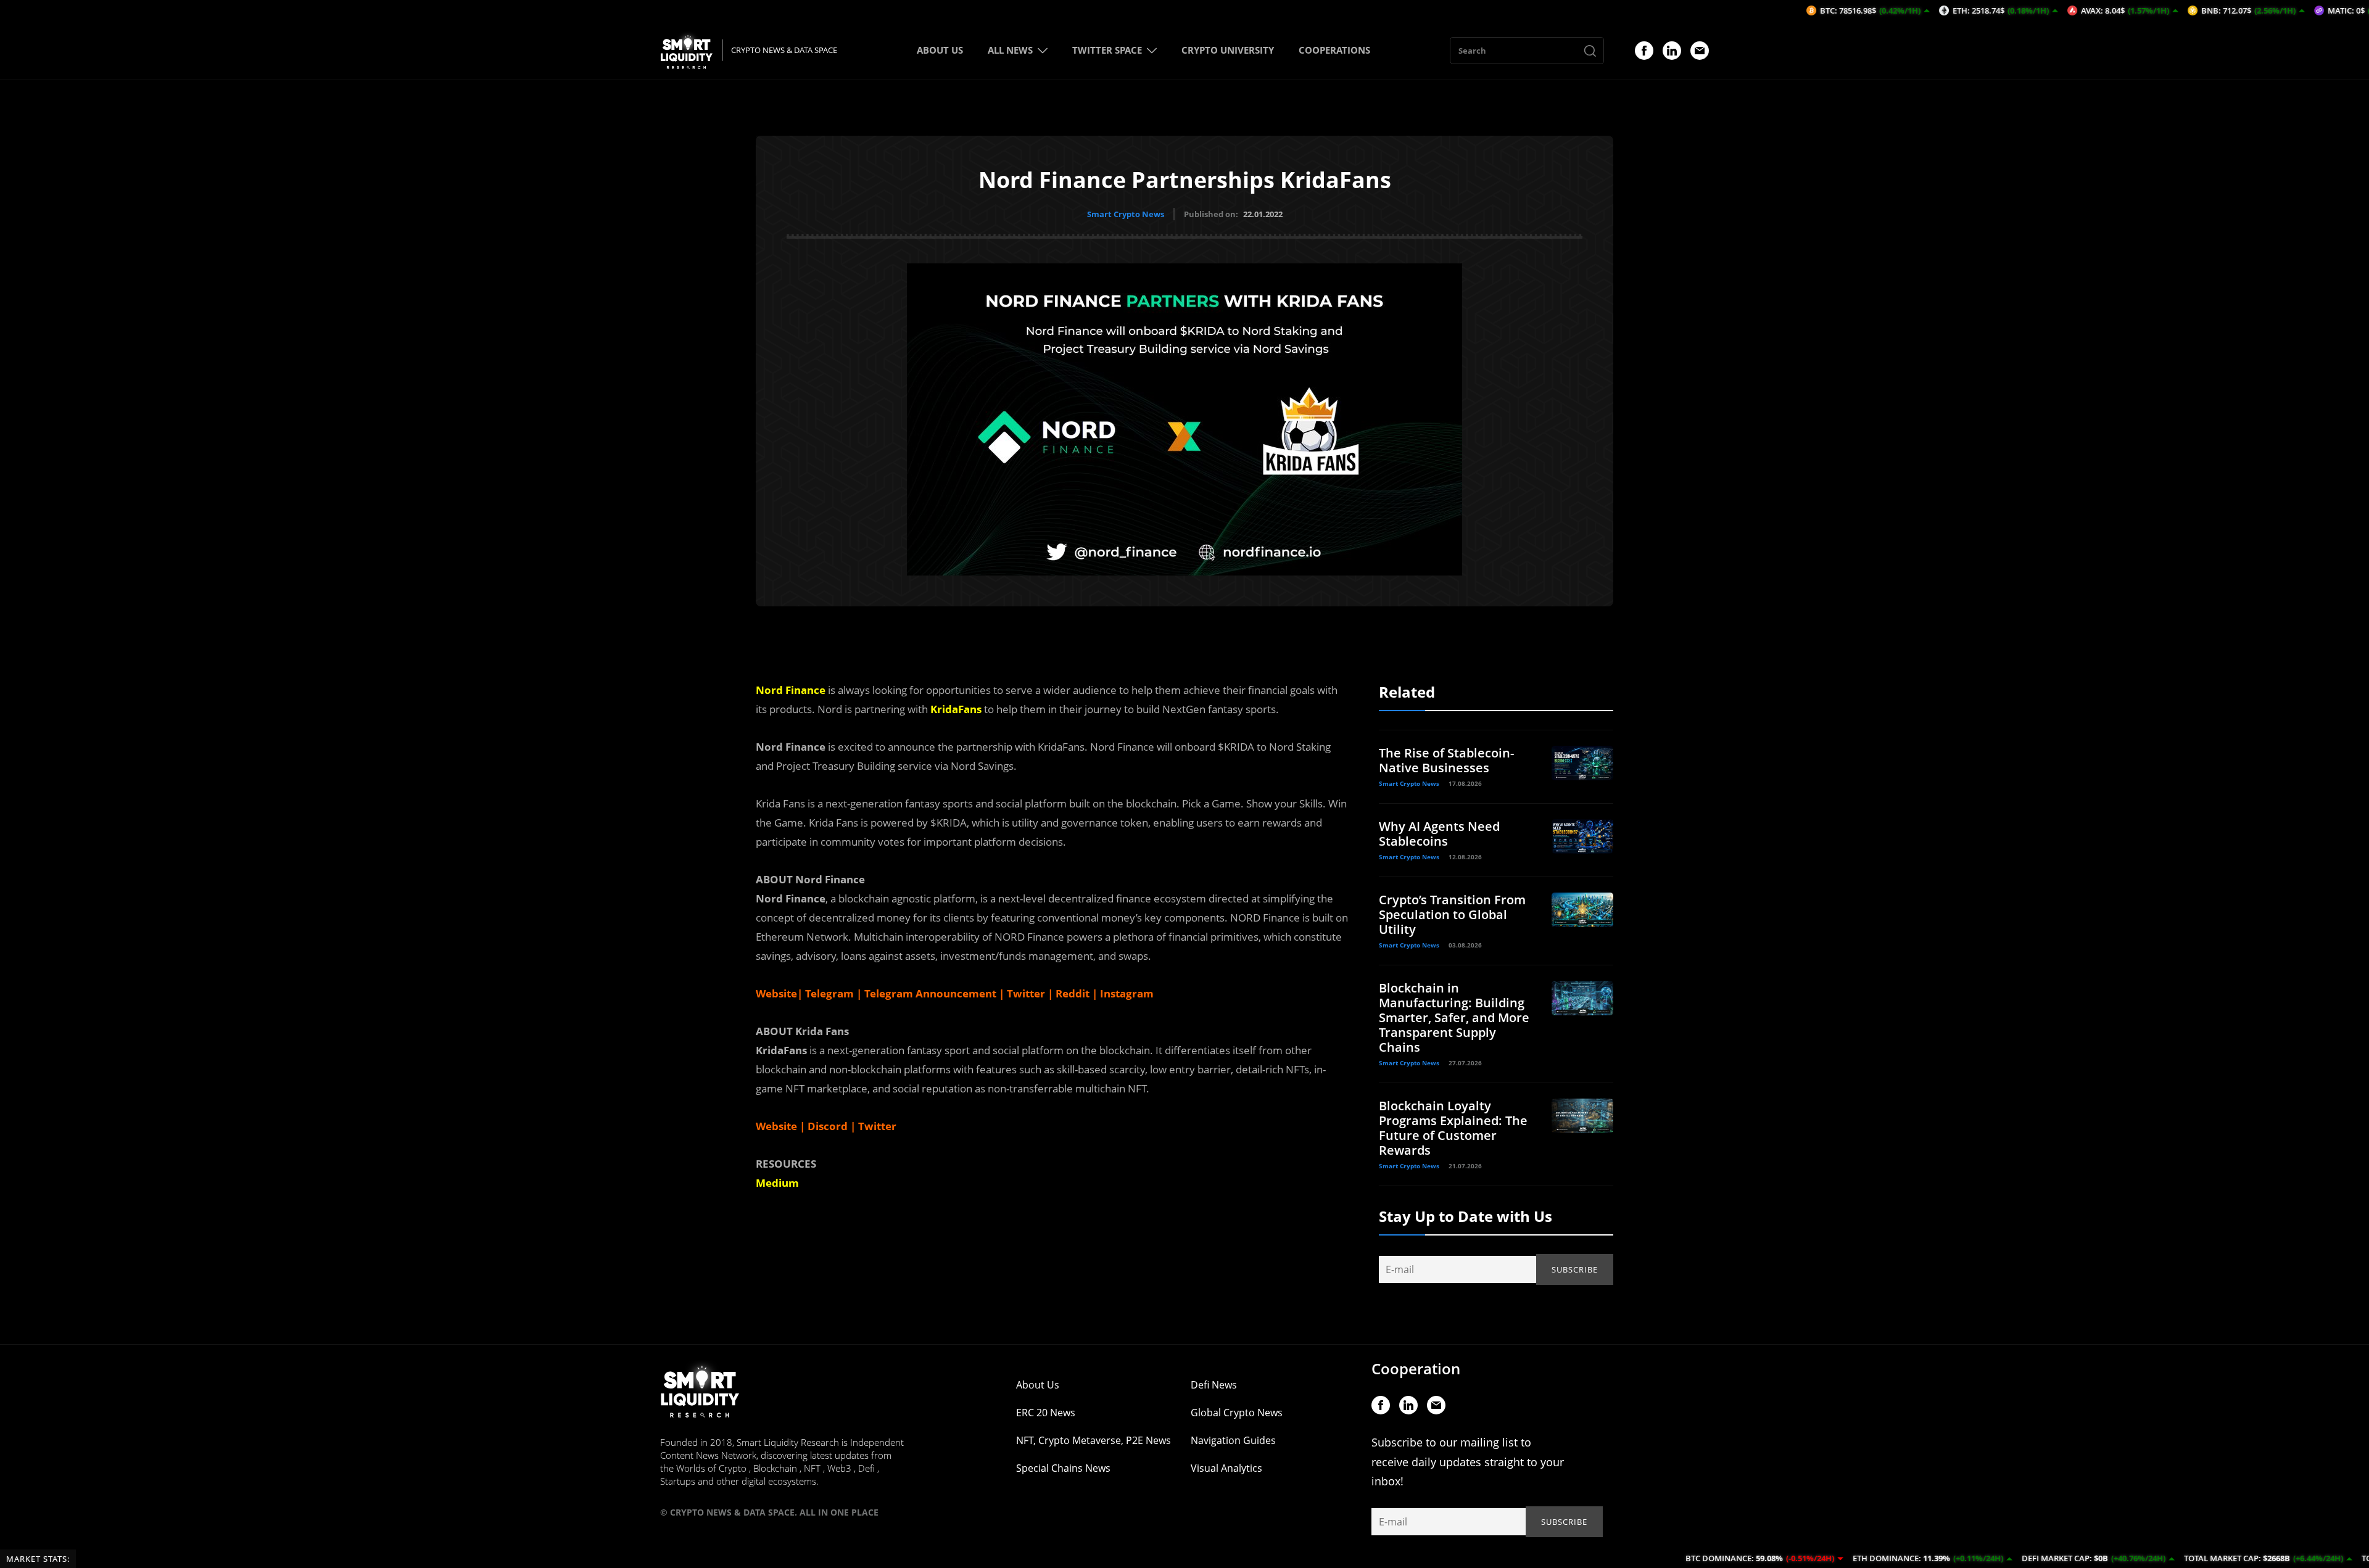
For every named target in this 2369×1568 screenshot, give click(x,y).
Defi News (1214, 1385)
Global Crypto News (1237, 1413)
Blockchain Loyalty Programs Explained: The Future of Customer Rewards (1453, 1128)
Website (776, 1126)
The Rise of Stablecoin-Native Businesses (1446, 760)
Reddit (1071, 993)
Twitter (1025, 993)
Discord (828, 1126)
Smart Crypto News (1126, 214)
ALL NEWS (1010, 50)
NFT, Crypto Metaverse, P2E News (1094, 1440)
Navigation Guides (1233, 1440)
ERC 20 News (1046, 1413)
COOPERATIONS (1334, 50)
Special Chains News (1063, 1468)
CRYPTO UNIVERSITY (1228, 50)
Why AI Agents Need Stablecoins (1439, 834)
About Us (1038, 1385)
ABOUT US (940, 50)
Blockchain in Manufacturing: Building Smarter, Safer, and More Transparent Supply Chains (1454, 1017)
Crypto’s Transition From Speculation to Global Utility (1452, 914)
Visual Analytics (1226, 1468)
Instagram (1126, 993)
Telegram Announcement (929, 993)
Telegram (828, 993)
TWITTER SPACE (1107, 50)
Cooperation (1416, 1368)
